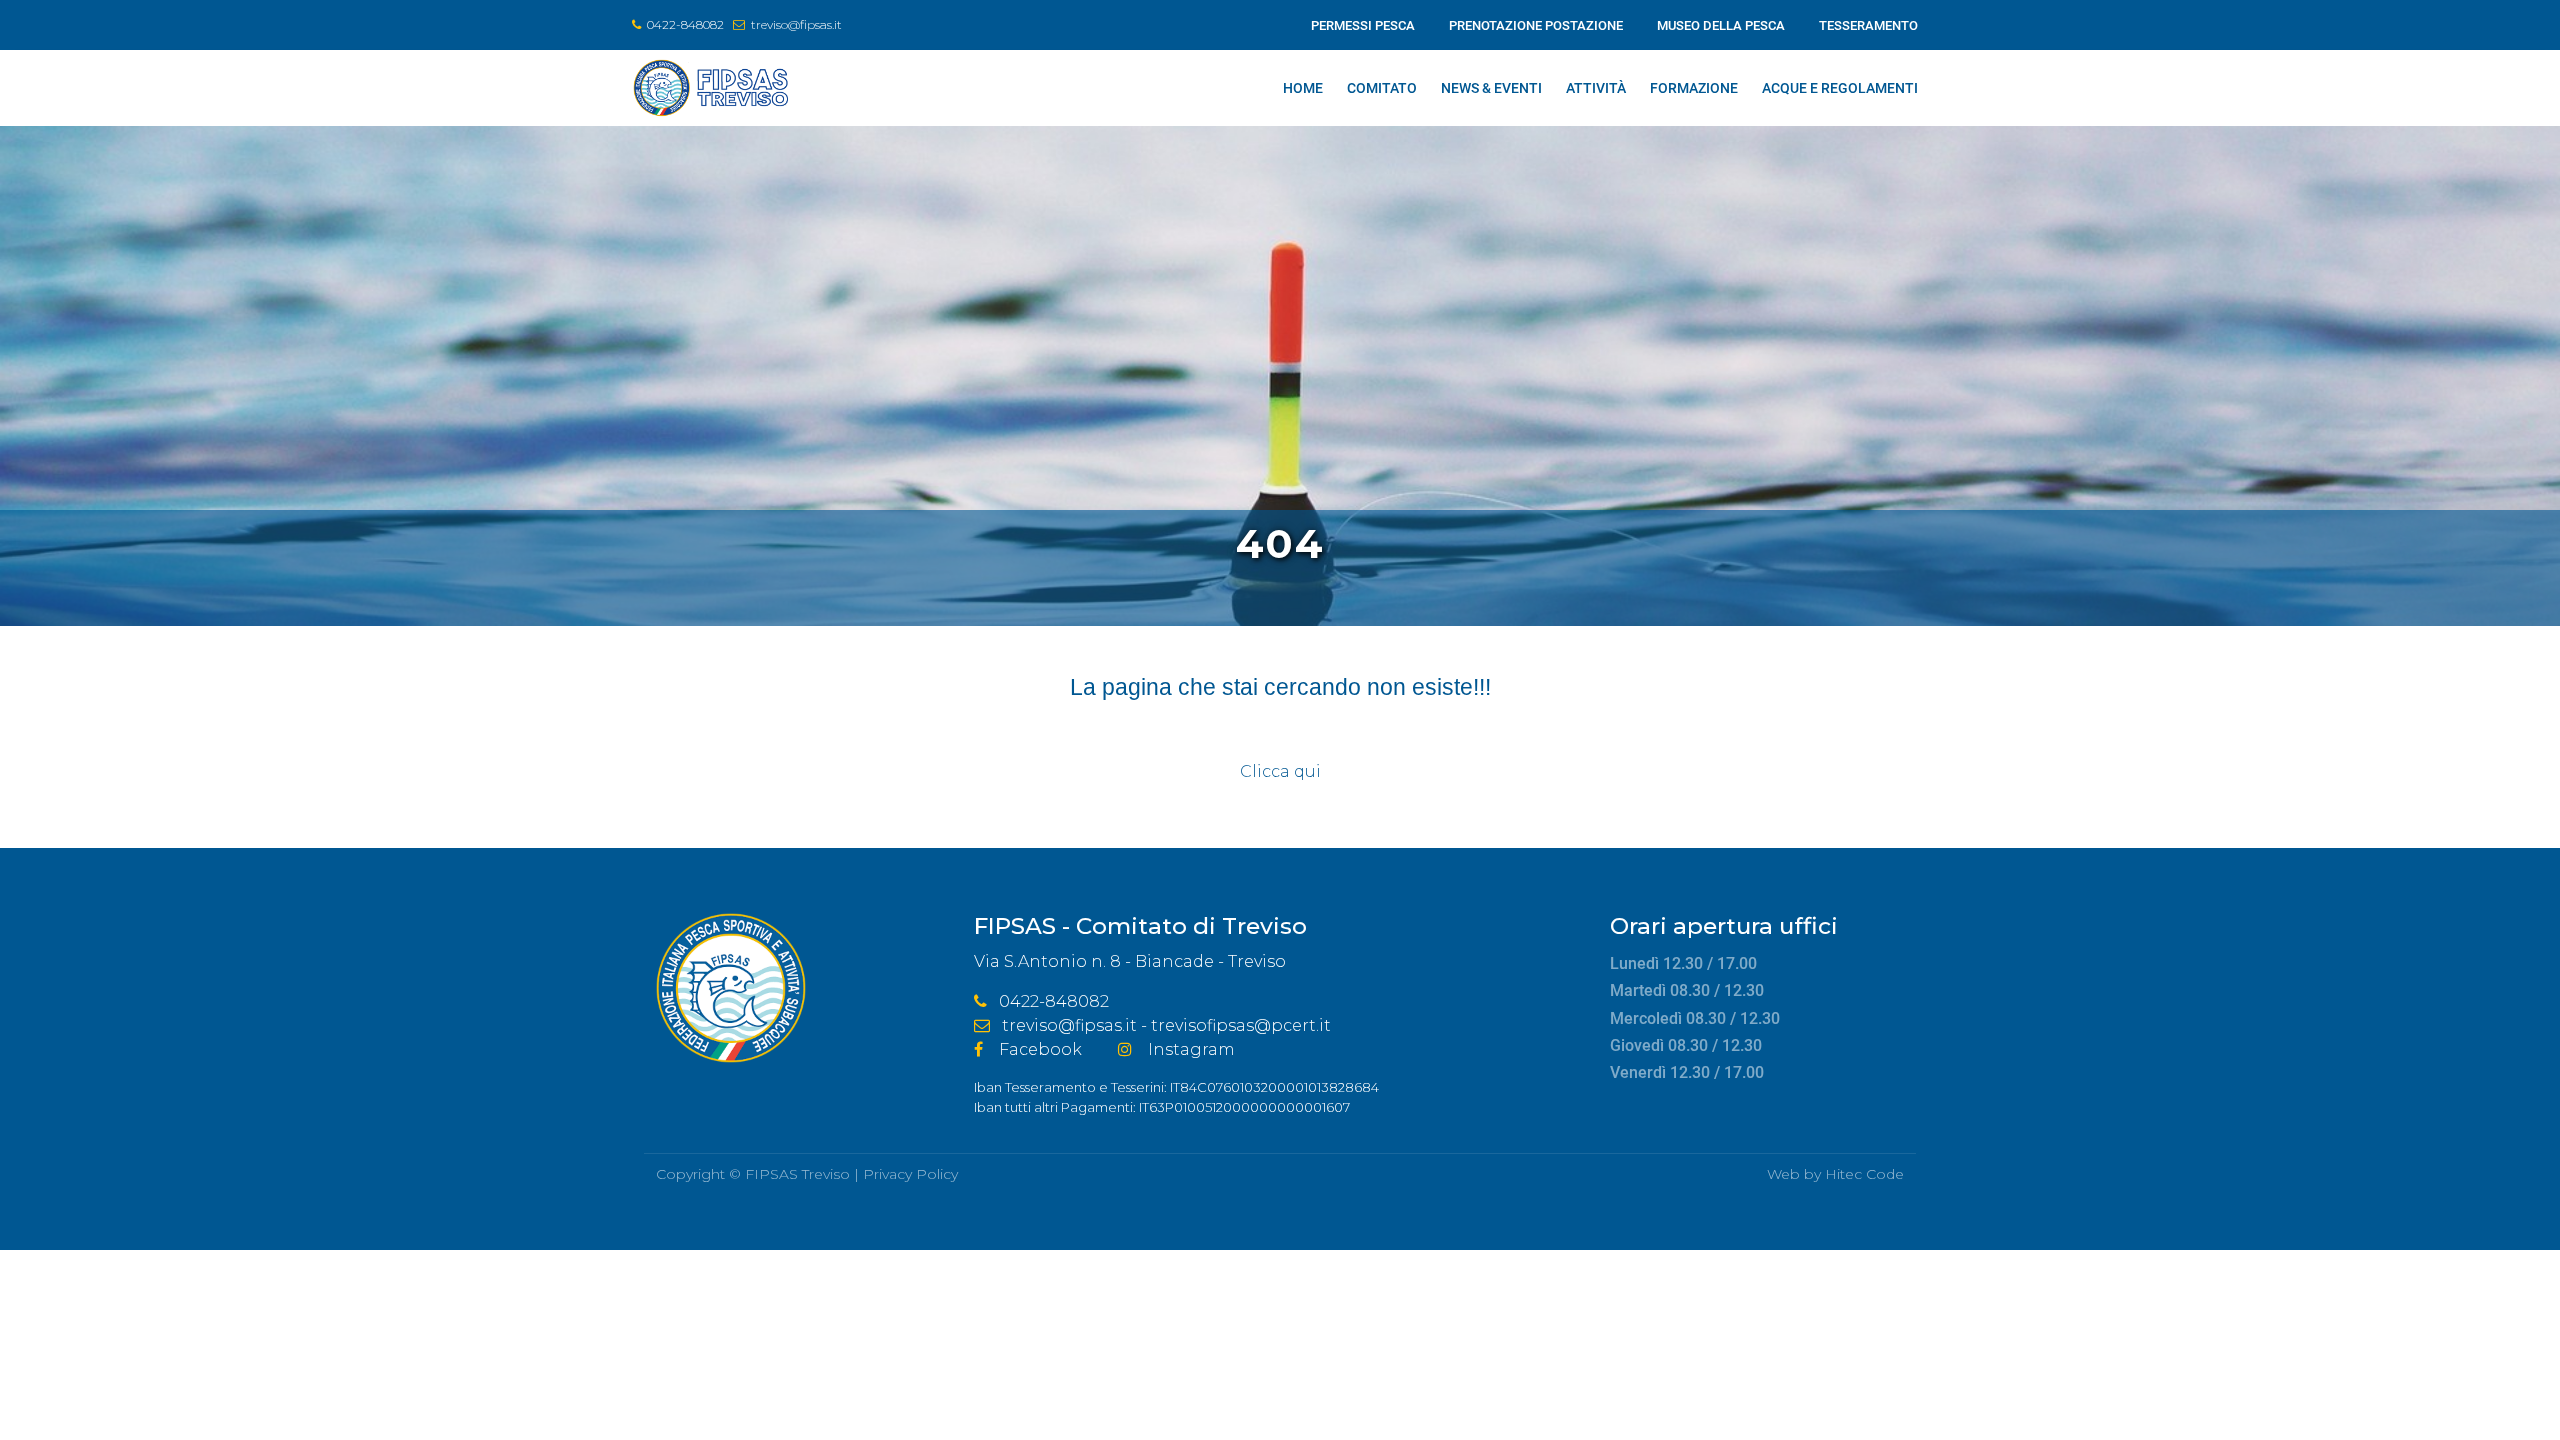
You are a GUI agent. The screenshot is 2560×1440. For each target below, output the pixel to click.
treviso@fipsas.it (796, 24)
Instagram (1191, 1049)
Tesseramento (1868, 25)
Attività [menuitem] (1596, 88)
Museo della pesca (1721, 25)
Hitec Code (1864, 1174)
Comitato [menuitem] (1382, 88)
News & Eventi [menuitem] (1491, 88)
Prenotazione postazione (1536, 25)
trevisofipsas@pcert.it (1241, 1025)
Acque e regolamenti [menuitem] (1840, 88)
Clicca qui (1280, 771)
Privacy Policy (910, 1174)
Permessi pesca (1363, 25)
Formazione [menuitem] (1694, 88)
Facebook (1040, 1049)
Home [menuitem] (1303, 88)
